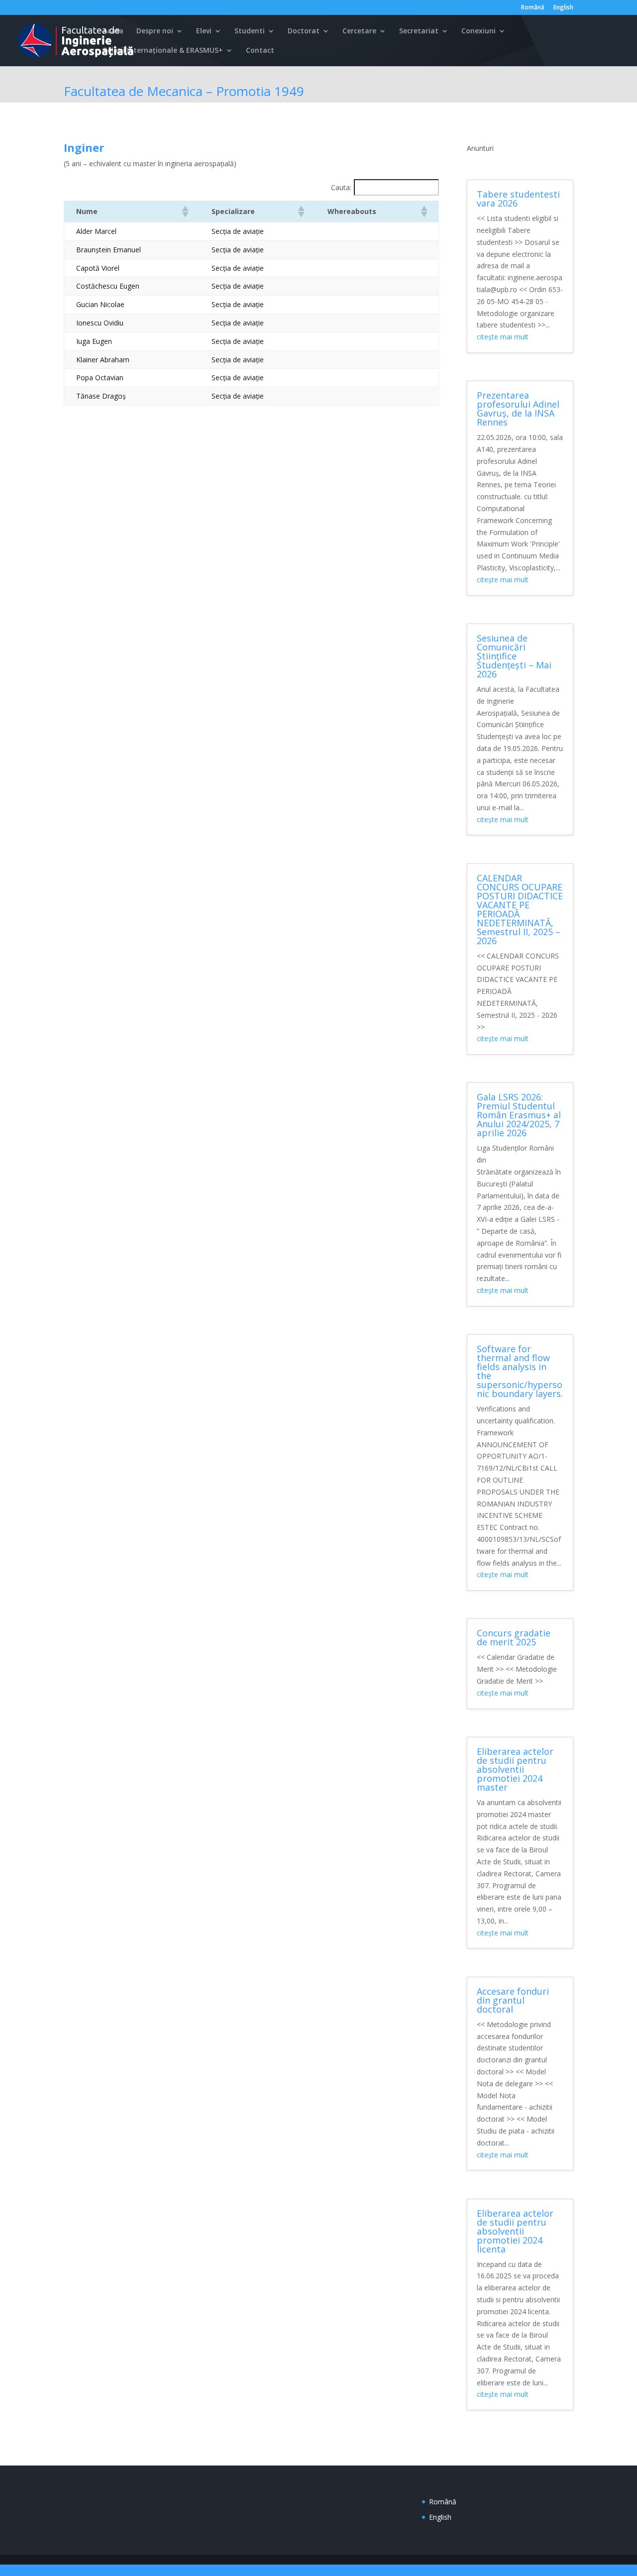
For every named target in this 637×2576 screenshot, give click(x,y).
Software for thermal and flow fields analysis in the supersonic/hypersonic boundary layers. (520, 1371)
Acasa (113, 31)
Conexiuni (478, 31)
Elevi (204, 31)
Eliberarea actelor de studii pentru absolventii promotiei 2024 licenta (515, 2231)
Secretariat (419, 31)
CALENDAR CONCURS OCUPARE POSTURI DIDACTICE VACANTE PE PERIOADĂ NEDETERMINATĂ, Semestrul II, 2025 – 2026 (520, 909)
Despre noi (155, 31)
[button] (185, 212)
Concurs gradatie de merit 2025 (514, 1637)
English (563, 8)
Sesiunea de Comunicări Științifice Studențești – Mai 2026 (514, 656)
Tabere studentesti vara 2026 (518, 199)
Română (533, 8)
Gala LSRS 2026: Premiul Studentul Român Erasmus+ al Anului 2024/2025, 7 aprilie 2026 (519, 1115)
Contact (260, 51)
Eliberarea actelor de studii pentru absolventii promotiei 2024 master (515, 1769)
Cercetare (359, 31)
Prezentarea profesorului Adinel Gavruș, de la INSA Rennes (518, 409)
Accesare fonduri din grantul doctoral (513, 2000)
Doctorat (304, 31)
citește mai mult (503, 337)
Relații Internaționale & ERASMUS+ (163, 51)
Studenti (250, 31)
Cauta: (341, 187)
